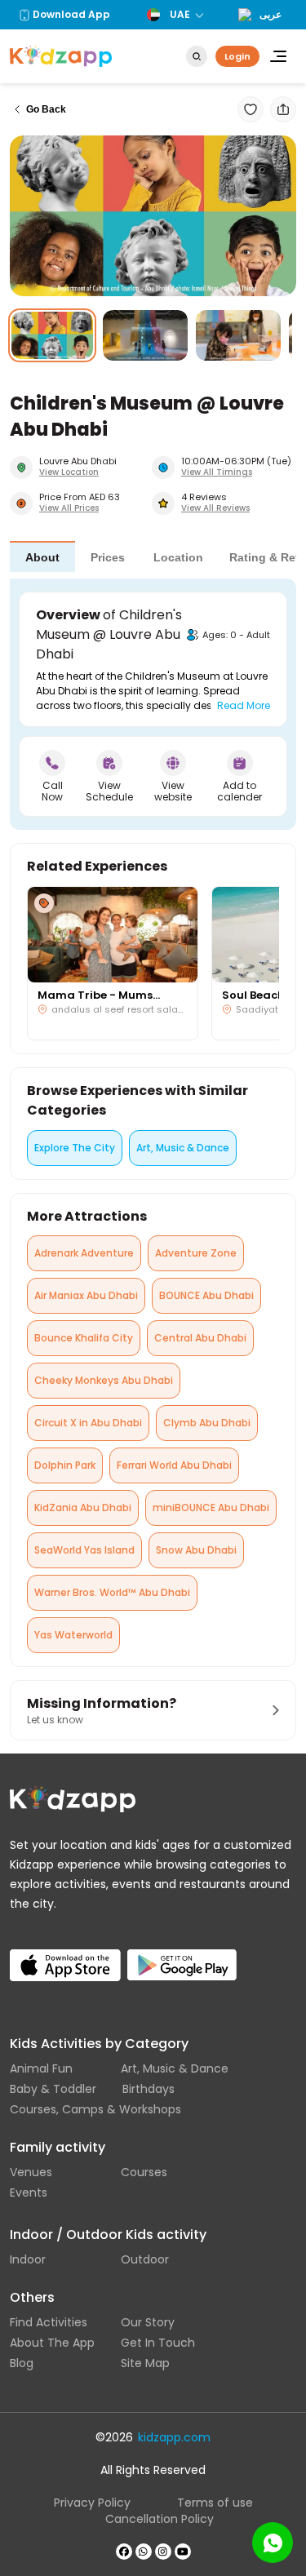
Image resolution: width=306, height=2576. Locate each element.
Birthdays (149, 2089)
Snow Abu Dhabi (196, 1550)
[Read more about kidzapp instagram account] (163, 2552)
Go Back (46, 109)
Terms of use (215, 2503)
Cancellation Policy (160, 2519)
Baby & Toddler (53, 2089)
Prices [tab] (108, 557)
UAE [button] (180, 14)
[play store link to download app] (183, 1951)
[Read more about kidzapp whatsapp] (144, 2552)
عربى (271, 15)
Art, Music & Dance (183, 1148)
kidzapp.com (174, 2437)
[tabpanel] (153, 704)
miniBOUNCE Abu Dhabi (211, 1507)
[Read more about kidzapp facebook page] (124, 2552)
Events (29, 2192)
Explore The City (75, 1148)
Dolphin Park (65, 1465)
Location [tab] (178, 557)
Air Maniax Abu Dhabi (86, 1295)
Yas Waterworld (73, 1635)
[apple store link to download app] (65, 1951)
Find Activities (49, 2322)
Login (237, 56)
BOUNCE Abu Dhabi (206, 1295)
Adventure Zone (196, 1253)
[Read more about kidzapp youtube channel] (183, 2552)
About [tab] (42, 557)
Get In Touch (158, 2343)
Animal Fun (41, 2068)
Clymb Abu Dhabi (207, 1423)
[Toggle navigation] (278, 56)
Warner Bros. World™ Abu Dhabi (112, 1592)
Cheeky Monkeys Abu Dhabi (104, 1380)
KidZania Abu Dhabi (83, 1507)
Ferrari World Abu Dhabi (174, 1465)
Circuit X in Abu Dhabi (88, 1423)
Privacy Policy (92, 2503)
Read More (244, 705)
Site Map (145, 2363)
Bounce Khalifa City (84, 1338)
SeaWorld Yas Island (84, 1550)
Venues (31, 2172)
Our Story (148, 2322)
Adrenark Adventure (84, 1253)
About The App (52, 2343)
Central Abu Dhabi (200, 1338)
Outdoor (145, 2259)
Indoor (28, 2259)
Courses (144, 2172)
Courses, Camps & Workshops (95, 2109)
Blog (22, 2363)
